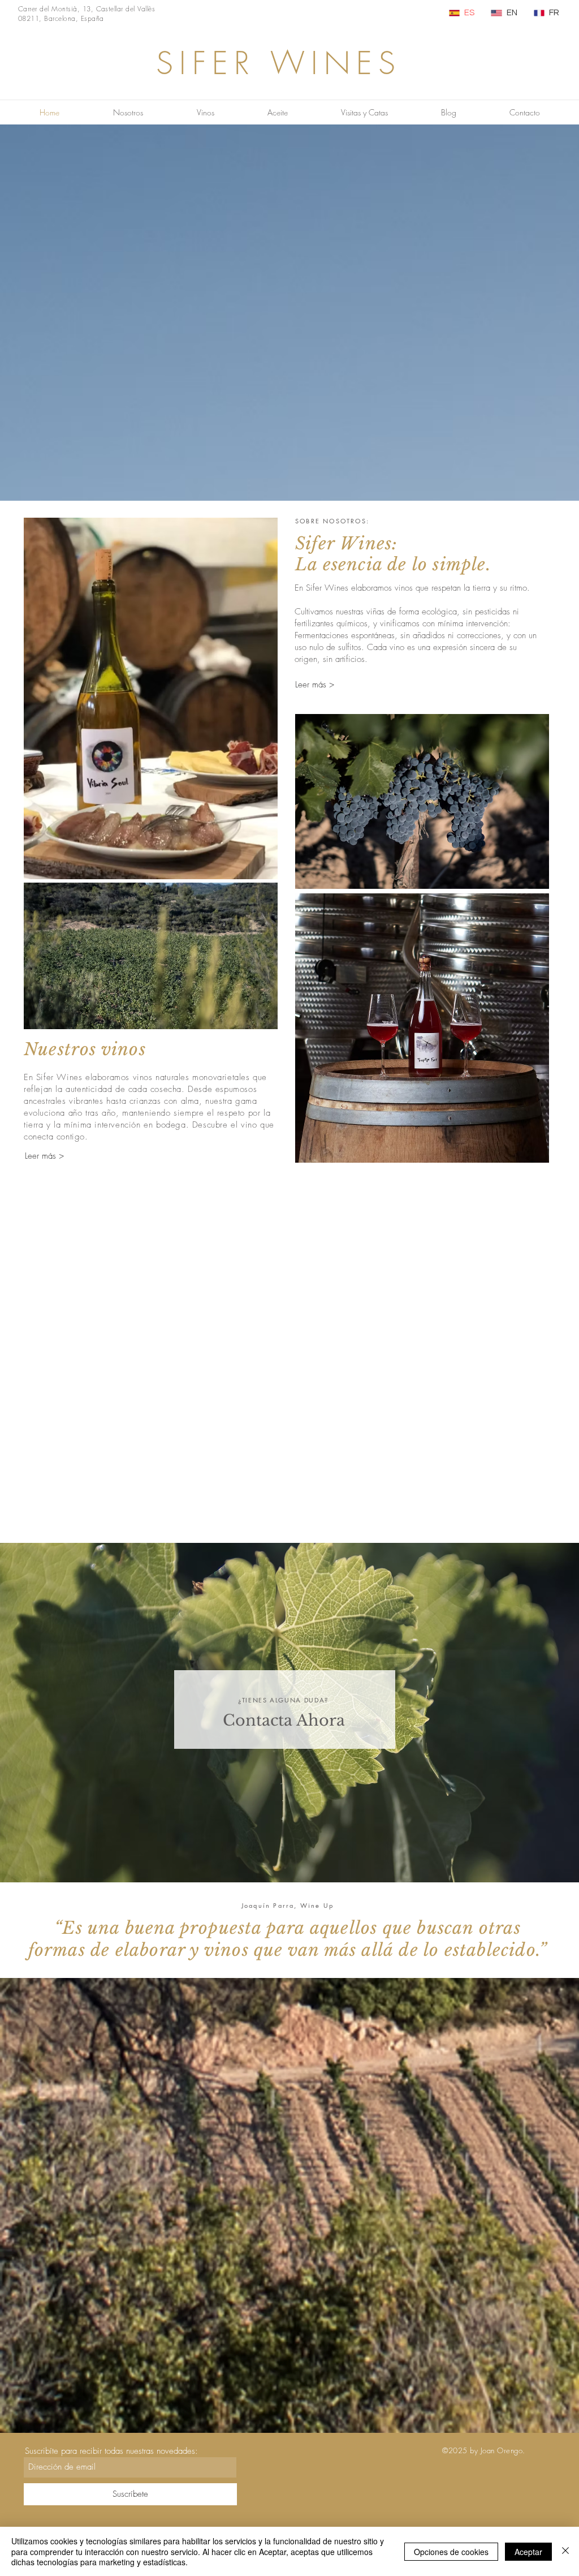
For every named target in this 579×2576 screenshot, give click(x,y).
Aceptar (528, 2552)
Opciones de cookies (451, 2552)
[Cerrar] (565, 2551)
